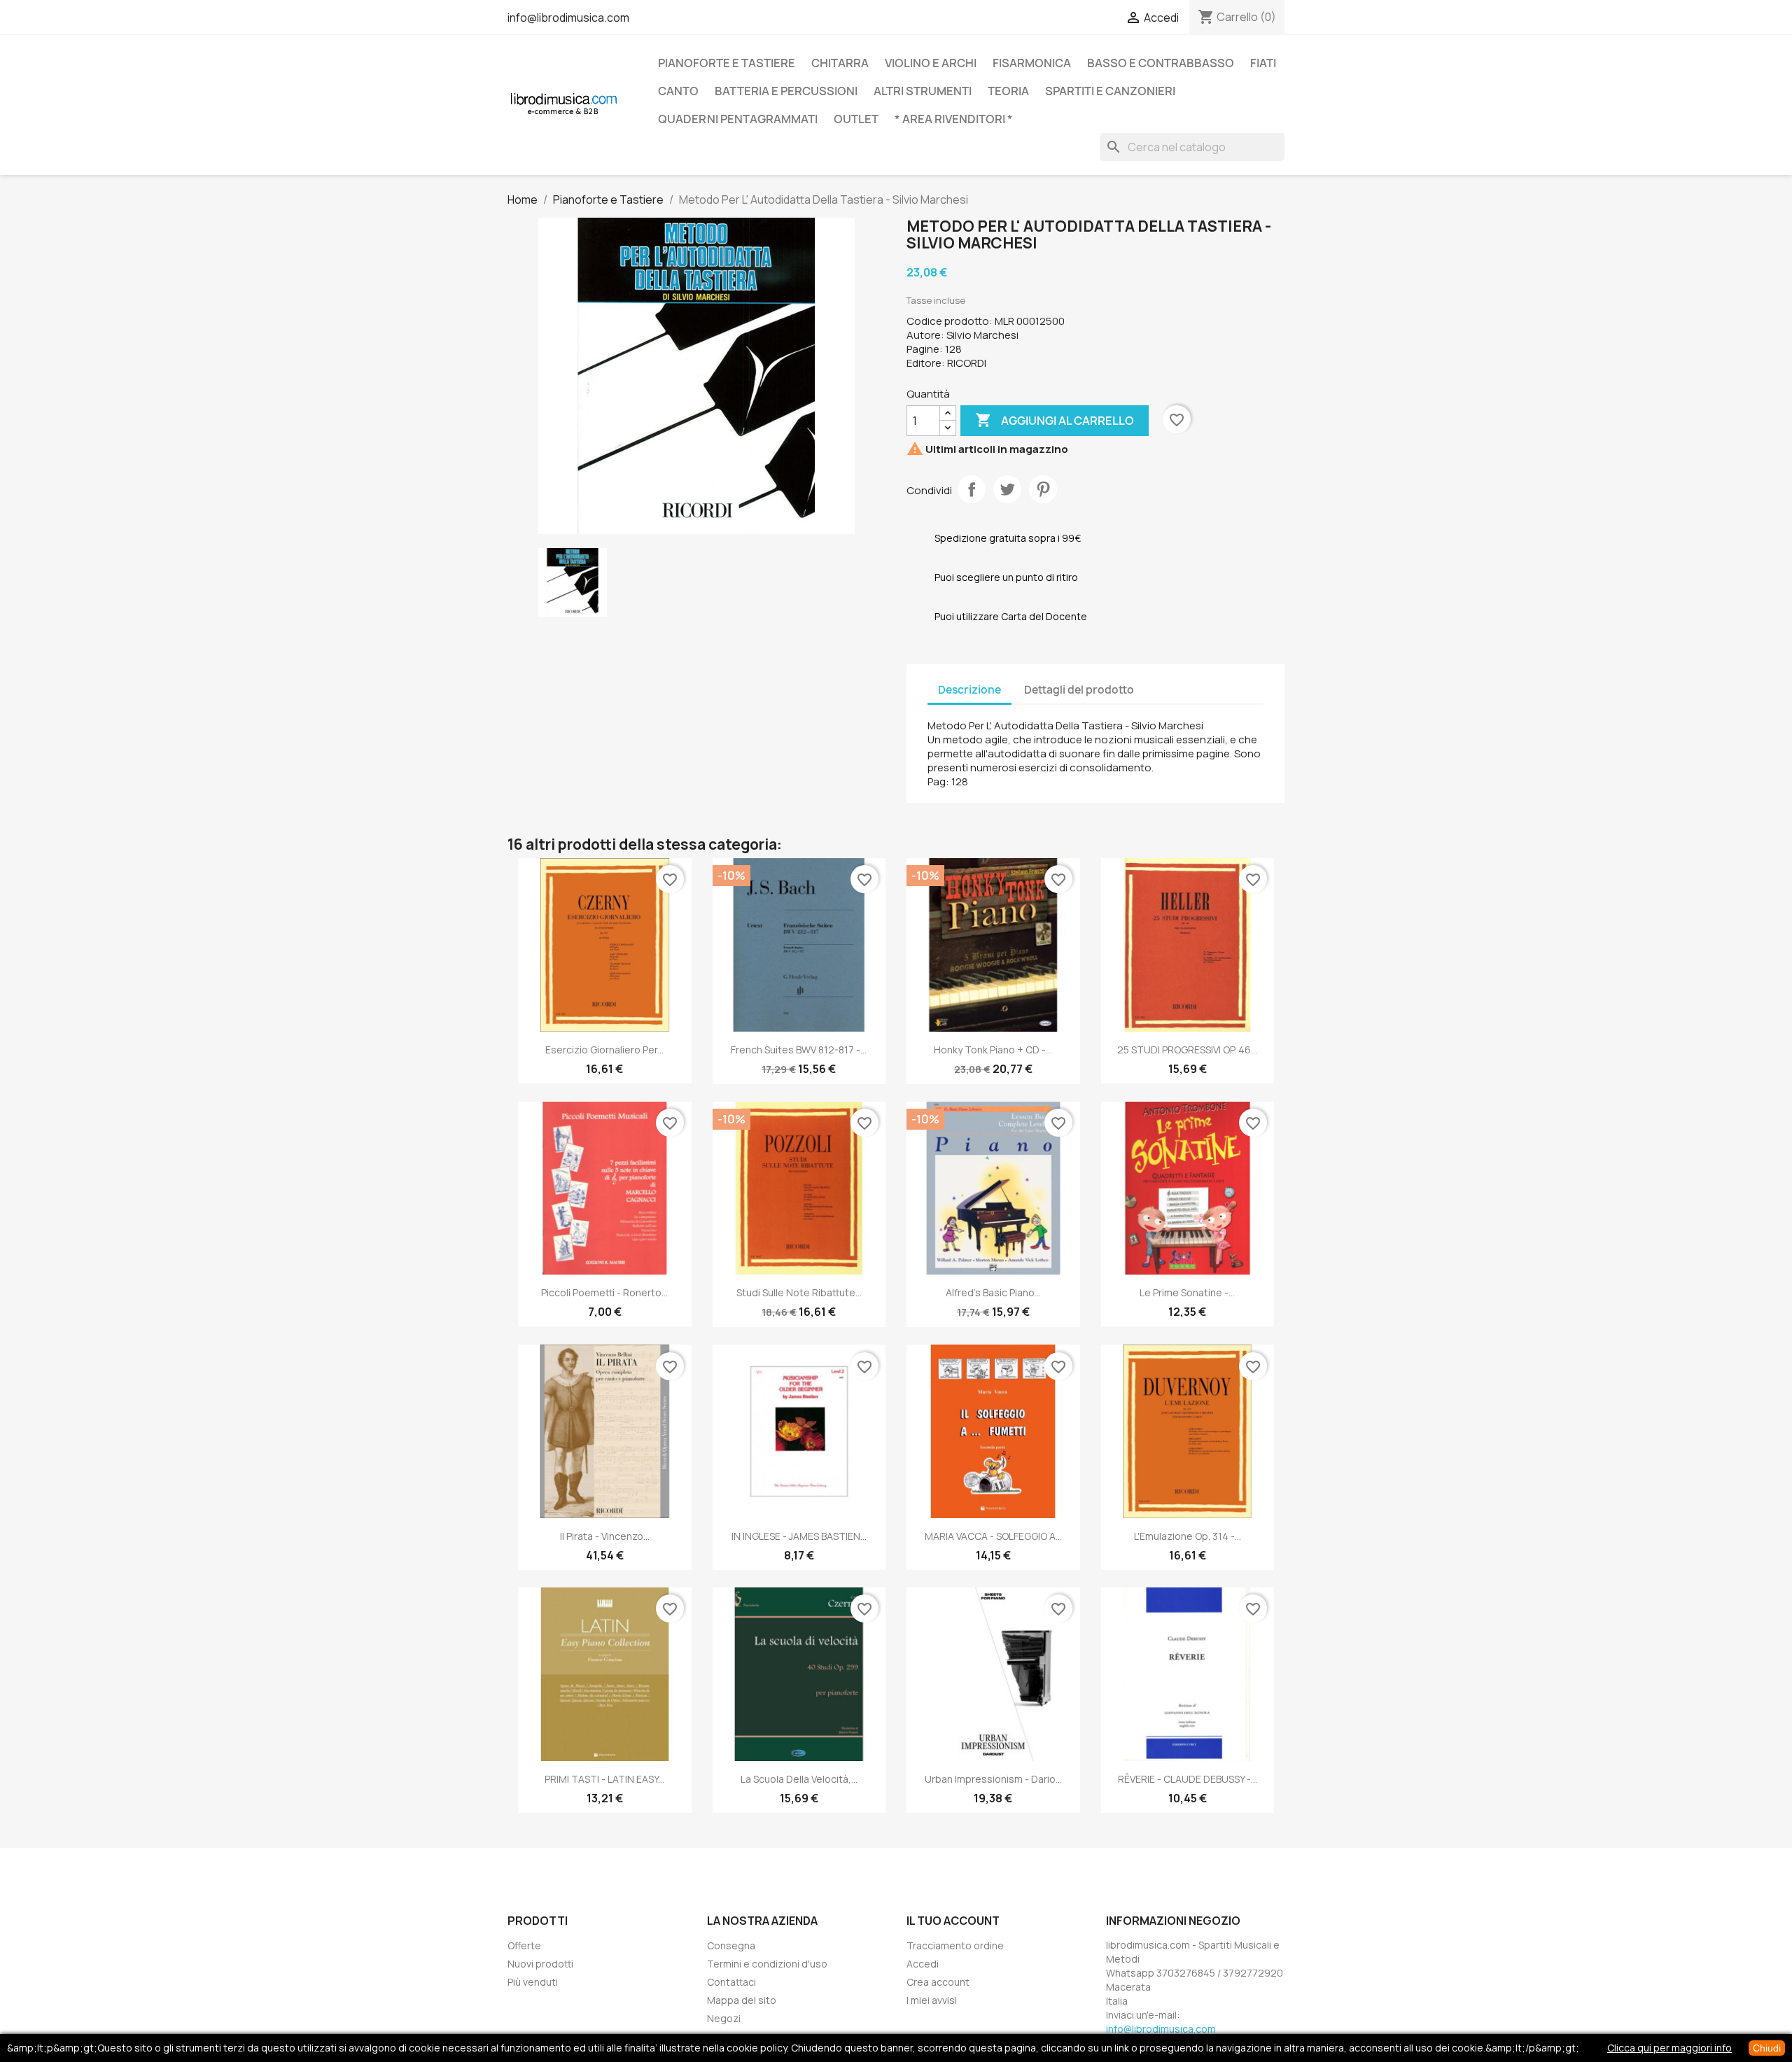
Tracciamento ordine (955, 1945)
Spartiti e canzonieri (1110, 91)
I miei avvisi (932, 2000)
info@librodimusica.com (568, 17)
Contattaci (731, 1982)
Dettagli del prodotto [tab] (1079, 690)
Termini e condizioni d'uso (767, 1964)
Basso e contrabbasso (1161, 63)
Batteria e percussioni (786, 91)
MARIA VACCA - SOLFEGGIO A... (993, 1536)
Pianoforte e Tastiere (727, 63)
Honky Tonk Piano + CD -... (993, 1050)
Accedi (923, 1964)
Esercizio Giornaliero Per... (604, 1050)
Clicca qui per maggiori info (1669, 2048)
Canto (678, 91)
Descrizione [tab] (969, 690)
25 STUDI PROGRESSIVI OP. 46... (1187, 1050)
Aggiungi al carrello (1055, 420)
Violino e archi (931, 63)
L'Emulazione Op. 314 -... (1188, 1536)
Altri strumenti (923, 91)
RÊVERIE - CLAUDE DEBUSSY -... (1188, 1779)
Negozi (724, 2018)
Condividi (972, 489)
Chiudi (1767, 2048)
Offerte (524, 1945)
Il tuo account (953, 1921)
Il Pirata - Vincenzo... (605, 1536)
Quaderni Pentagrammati (738, 119)
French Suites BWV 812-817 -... (799, 1050)
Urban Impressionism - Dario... (993, 1779)
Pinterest (1043, 489)
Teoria (1008, 91)
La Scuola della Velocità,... (799, 1779)
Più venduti (533, 1982)
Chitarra (840, 63)
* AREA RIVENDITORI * (954, 119)
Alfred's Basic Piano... (993, 1292)
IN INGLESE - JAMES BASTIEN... (799, 1536)
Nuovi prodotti (540, 1964)
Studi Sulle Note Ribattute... (799, 1292)
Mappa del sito (742, 2000)
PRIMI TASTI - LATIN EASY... (604, 1779)
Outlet (856, 119)
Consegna (731, 1945)
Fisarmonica (1032, 63)
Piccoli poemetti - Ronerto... (604, 1292)
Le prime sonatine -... (1187, 1292)
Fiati (1263, 63)
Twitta (1007, 489)
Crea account (938, 1982)
